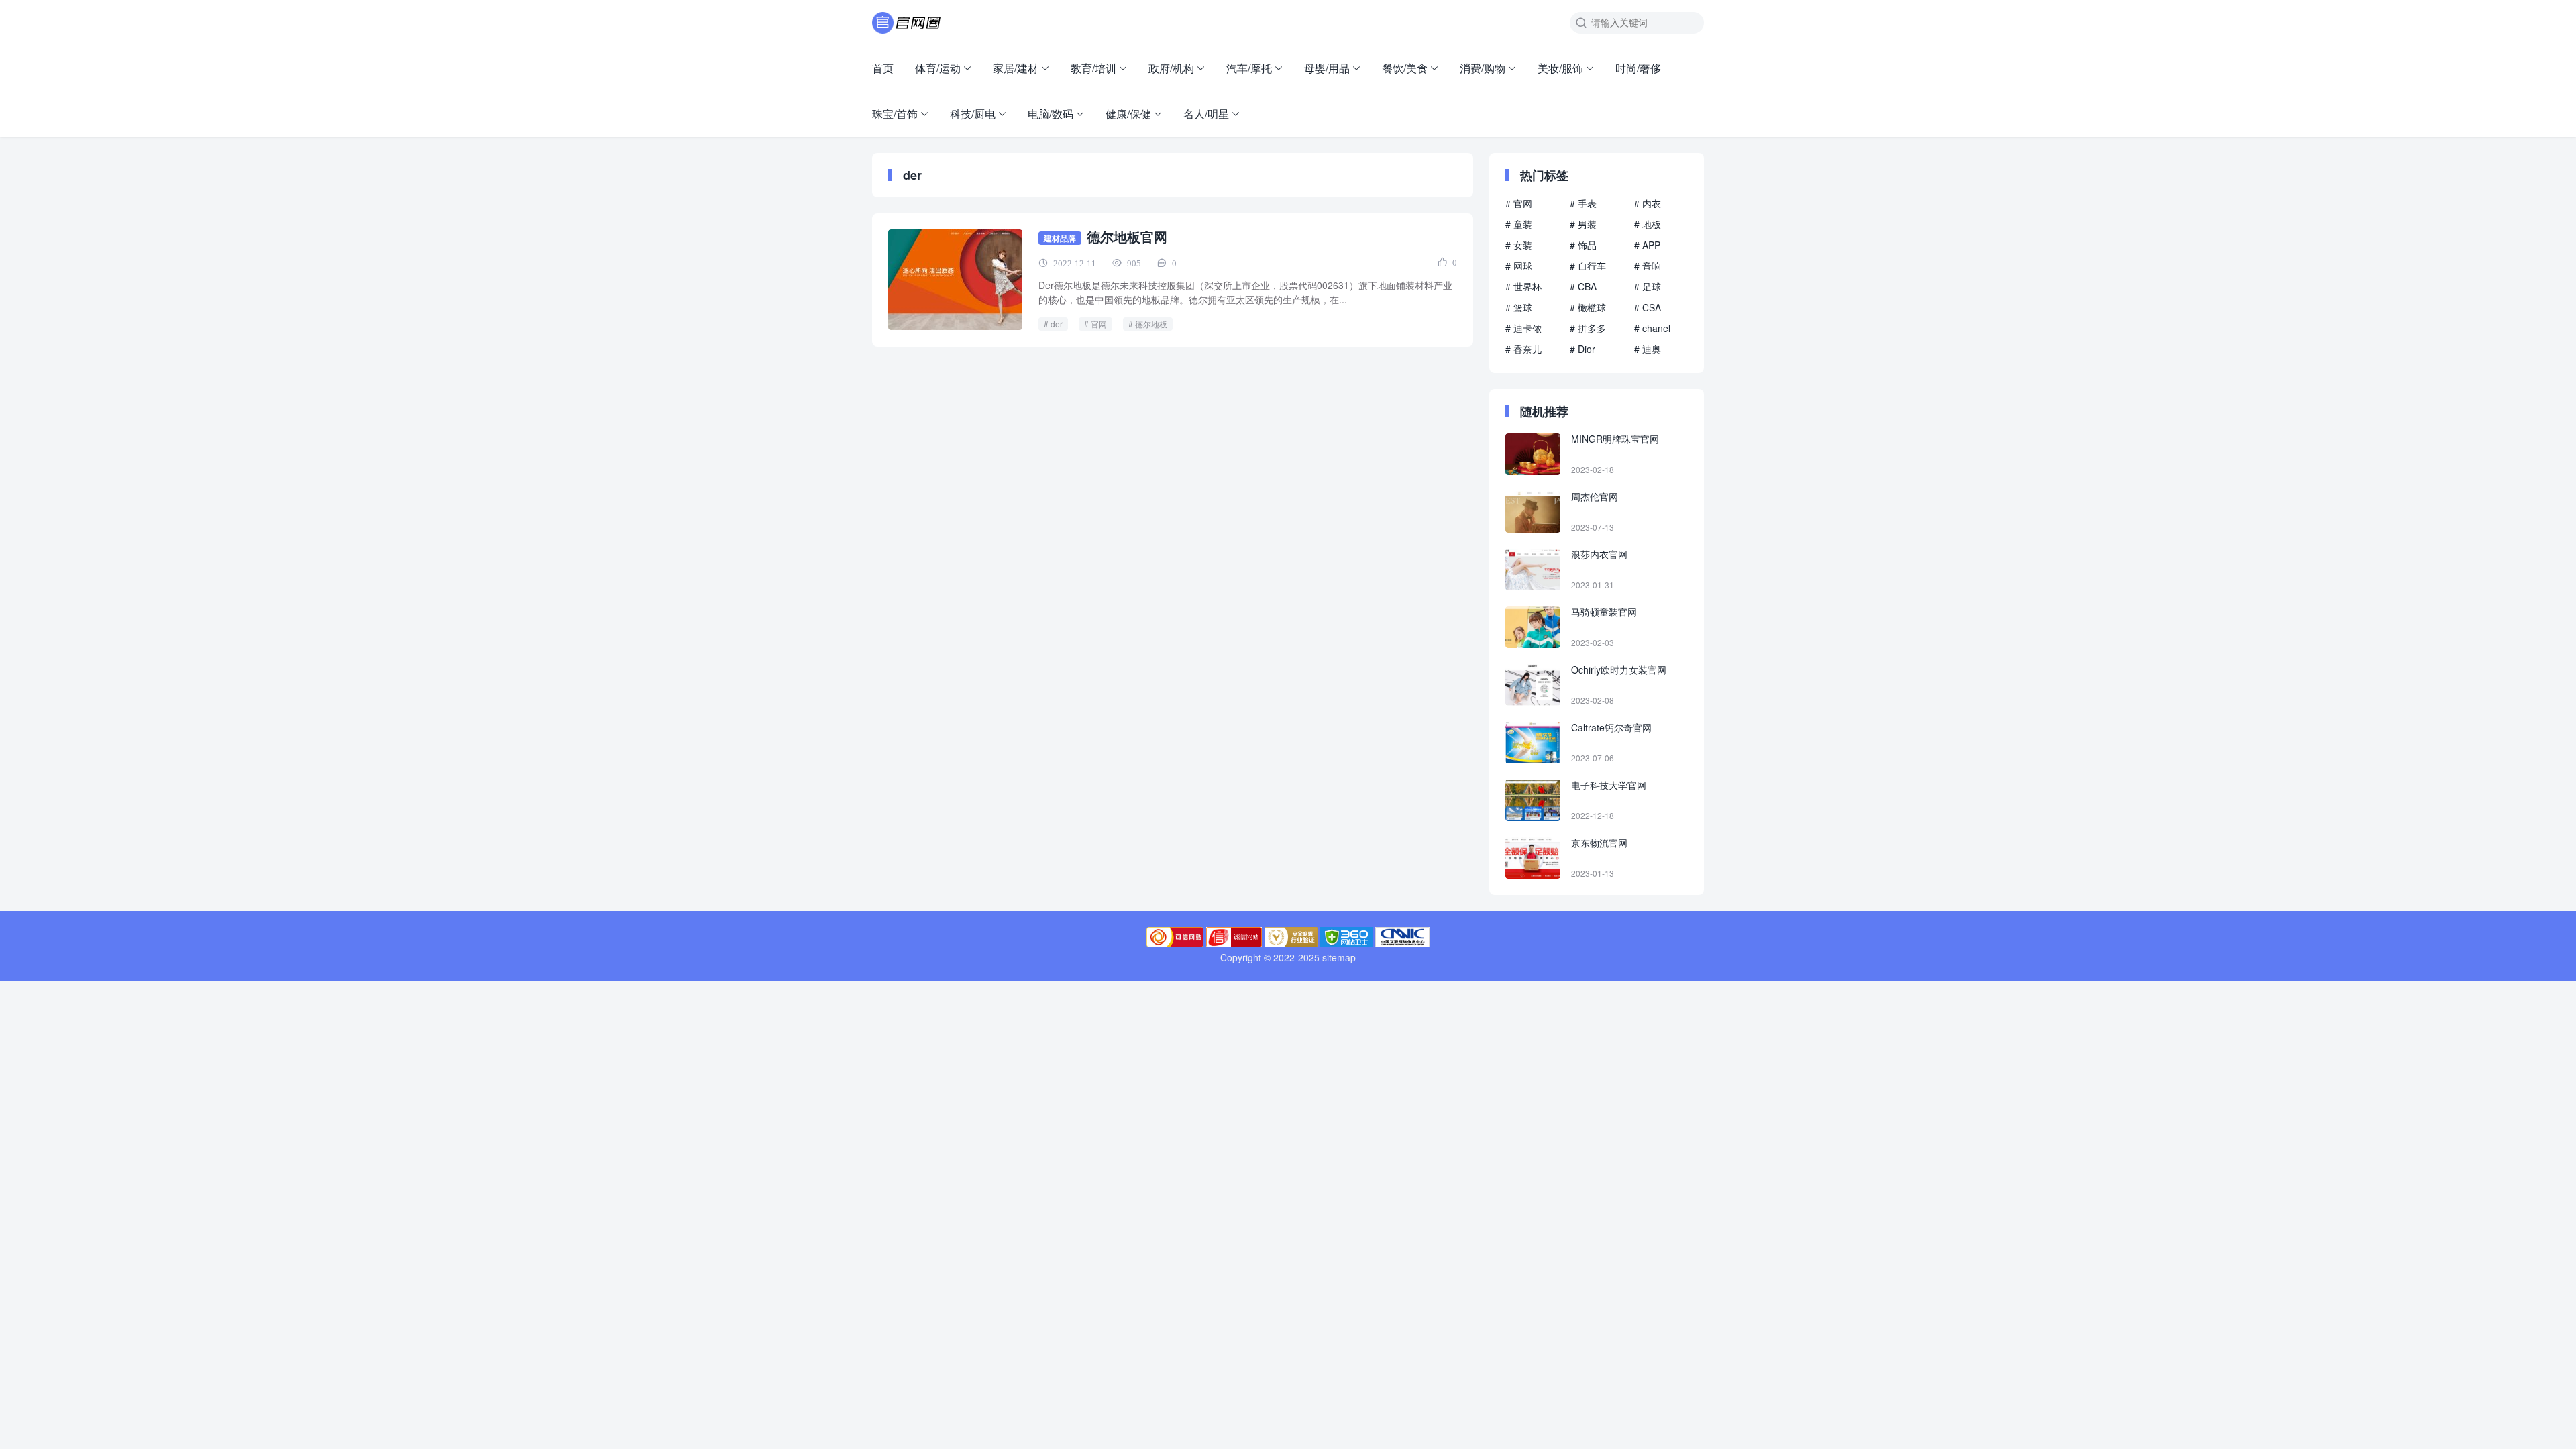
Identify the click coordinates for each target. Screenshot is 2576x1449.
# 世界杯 (1523, 286)
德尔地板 (1151, 324)
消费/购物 (1483, 68)
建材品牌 (1060, 238)
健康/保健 (1128, 114)
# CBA (1583, 286)
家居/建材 (1016, 68)
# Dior (1582, 349)
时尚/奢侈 (1638, 68)
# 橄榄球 (1588, 307)
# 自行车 (1588, 266)
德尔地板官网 (1127, 236)
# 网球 (1519, 266)
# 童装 (1519, 224)
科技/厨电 (973, 114)
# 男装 (1583, 224)
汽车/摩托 (1249, 68)
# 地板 (1648, 224)
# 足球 (1648, 286)
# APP (1647, 245)
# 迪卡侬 (1523, 328)
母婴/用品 (1327, 68)
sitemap (1339, 957)
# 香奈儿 (1523, 349)
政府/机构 (1171, 68)
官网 (1099, 324)
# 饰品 (1583, 245)
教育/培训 (1093, 68)
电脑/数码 (1051, 114)
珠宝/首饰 (895, 114)
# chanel (1652, 328)
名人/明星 (1206, 114)
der (1057, 324)
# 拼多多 (1588, 328)
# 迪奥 (1648, 349)
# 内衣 (1648, 203)
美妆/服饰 (1560, 68)
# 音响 (1648, 266)
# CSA (1648, 307)
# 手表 (1583, 203)
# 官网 (1519, 203)
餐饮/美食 (1405, 68)
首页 (883, 68)
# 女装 (1519, 245)
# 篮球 (1519, 307)
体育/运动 (938, 68)
